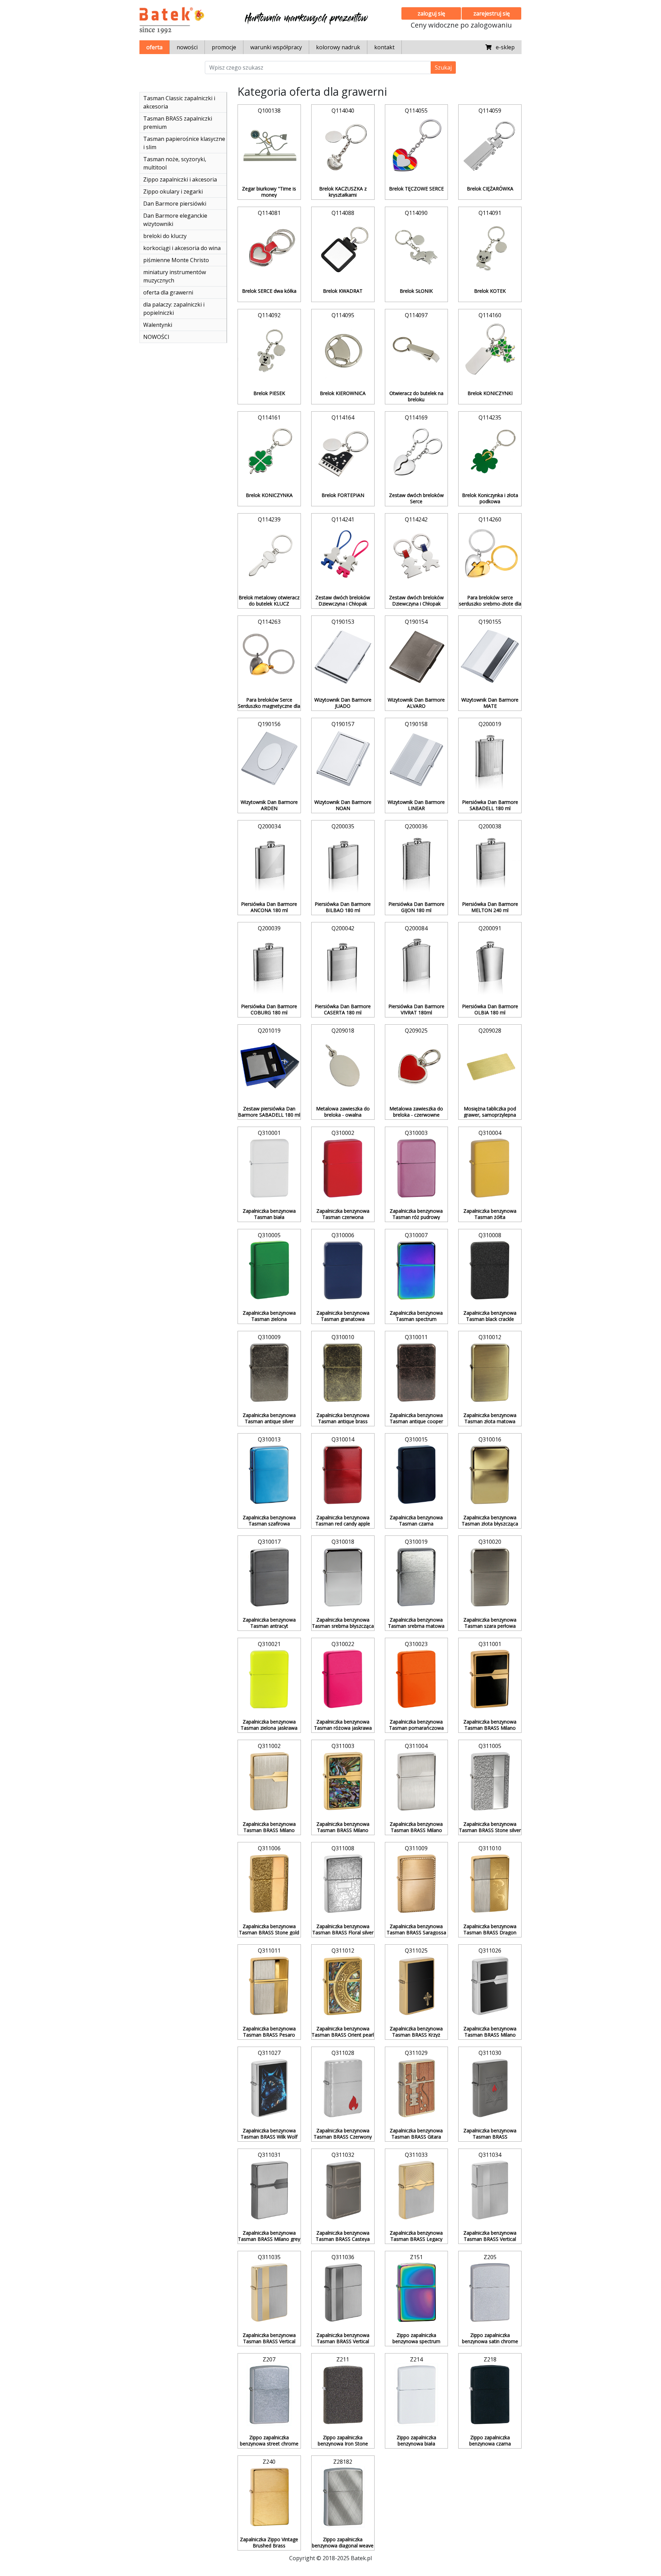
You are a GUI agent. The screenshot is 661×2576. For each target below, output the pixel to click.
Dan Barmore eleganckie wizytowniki (175, 220)
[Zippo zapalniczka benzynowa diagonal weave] (343, 2497)
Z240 (269, 2462)
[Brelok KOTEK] (490, 248)
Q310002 (343, 1133)
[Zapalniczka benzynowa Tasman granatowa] (343, 1271)
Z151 (416, 2257)
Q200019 (490, 724)
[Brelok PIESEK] (269, 351)
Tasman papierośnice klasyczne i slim (184, 143)
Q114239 (269, 519)
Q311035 (269, 2257)
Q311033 (416, 2155)
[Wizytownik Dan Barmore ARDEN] (269, 759)
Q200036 (416, 826)
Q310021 (269, 1644)
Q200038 (490, 826)
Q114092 (269, 315)
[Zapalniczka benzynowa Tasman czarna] (417, 1475)
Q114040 (343, 111)
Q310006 (343, 1235)
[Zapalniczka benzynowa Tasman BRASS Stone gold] (269, 1884)
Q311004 (416, 1746)
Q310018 (343, 1542)
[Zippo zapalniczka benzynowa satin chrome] (490, 2293)
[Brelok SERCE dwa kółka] (269, 248)
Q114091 (490, 213)
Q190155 (490, 622)
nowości (187, 47)
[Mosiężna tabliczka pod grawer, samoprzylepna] (490, 1066)
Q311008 (343, 1848)
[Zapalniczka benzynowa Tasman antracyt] (269, 1577)
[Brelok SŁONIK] (417, 248)
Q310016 (490, 1439)
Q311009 (416, 1848)
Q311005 (490, 1746)
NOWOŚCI (156, 337)
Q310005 (269, 1235)
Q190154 (416, 622)
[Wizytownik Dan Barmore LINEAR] (417, 759)
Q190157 (343, 724)
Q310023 (416, 1644)
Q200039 (269, 928)
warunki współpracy (276, 47)
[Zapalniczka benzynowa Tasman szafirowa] (269, 1475)
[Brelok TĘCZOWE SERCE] (417, 146)
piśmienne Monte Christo (176, 260)
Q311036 (343, 2257)
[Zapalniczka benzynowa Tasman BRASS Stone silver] (490, 1781)
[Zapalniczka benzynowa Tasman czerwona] (343, 1168)
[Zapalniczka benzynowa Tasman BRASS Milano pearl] (343, 1781)
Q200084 (416, 928)
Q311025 (416, 1951)
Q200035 (343, 826)
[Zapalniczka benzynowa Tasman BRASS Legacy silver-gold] (417, 2190)
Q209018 (343, 1031)
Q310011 (416, 1337)
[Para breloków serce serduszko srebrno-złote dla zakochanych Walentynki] (490, 555)
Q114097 (416, 315)
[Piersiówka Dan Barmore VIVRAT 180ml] (417, 964)
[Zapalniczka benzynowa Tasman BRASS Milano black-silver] (490, 1986)
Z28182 (343, 2462)
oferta (154, 47)
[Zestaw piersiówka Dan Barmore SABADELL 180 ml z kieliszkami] (269, 1066)
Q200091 (490, 928)
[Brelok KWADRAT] (343, 248)
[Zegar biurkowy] (269, 146)
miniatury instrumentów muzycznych (175, 276)
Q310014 (343, 1439)
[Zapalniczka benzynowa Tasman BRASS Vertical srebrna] (490, 2190)
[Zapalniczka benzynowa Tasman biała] (269, 1168)
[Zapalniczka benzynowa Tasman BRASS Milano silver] (417, 1781)
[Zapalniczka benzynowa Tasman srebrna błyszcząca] (343, 1577)
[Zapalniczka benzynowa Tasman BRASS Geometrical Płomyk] (490, 2088)
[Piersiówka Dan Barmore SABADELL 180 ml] (490, 759)
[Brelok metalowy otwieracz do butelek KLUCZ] (269, 555)
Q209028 (490, 1031)
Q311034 (490, 2155)
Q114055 (416, 111)
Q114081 (269, 213)
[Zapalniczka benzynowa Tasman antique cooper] (417, 1373)
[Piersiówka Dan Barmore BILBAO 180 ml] (343, 862)
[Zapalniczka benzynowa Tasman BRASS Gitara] (417, 2088)
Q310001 (269, 1133)
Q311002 (269, 1746)
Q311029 (416, 2053)
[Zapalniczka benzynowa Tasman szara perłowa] (490, 1577)
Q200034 (269, 826)
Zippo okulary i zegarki (173, 192)
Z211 (343, 2359)
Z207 (269, 2359)
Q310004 (490, 1133)
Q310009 (269, 1337)
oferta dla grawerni (168, 292)
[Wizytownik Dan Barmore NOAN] (343, 759)
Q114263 (269, 622)
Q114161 (269, 417)
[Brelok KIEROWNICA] (343, 351)
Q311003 (343, 1746)
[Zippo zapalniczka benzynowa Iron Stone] (343, 2395)
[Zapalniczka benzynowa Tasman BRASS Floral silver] (343, 1884)
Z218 (490, 2359)
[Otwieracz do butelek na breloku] (417, 351)
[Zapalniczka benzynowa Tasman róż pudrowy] (417, 1168)
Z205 (490, 2257)
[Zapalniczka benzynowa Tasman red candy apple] (343, 1475)
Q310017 (269, 1542)
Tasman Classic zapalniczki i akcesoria (179, 102)
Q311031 (269, 2155)
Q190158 (416, 724)
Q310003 (416, 1133)
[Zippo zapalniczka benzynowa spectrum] (417, 2293)
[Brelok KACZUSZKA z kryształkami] (343, 146)
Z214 (416, 2359)
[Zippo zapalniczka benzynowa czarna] (490, 2395)
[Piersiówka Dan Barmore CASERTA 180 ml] (343, 964)
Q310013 (269, 1439)
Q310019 (416, 1542)
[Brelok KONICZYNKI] (490, 351)
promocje (224, 47)
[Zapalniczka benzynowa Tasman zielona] (269, 1271)
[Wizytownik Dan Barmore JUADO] (343, 657)
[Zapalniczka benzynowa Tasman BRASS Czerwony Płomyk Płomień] (343, 2088)
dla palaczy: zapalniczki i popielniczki (174, 309)
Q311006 (269, 1848)
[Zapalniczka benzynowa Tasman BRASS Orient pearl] (343, 1986)
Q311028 (343, 2053)
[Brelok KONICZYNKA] (269, 453)
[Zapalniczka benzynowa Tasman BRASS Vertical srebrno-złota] (269, 2293)
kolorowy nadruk (338, 47)
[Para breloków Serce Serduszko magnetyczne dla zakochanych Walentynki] (269, 657)
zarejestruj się (492, 13)
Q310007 (416, 1235)
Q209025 (416, 1031)
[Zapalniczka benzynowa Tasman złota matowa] (490, 1373)
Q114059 (490, 111)
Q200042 (343, 928)
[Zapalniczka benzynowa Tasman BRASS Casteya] (343, 2190)
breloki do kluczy (165, 236)
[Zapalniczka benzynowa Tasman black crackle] (490, 1271)
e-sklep (503, 47)
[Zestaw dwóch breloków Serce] (417, 453)
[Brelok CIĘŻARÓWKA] (490, 146)
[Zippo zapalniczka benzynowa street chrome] (269, 2395)
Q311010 (490, 1848)
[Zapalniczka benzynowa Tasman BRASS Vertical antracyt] (343, 2293)
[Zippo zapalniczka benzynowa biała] (417, 2395)
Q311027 (269, 2053)
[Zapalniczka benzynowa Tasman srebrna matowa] (417, 1577)
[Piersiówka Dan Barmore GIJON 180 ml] (417, 862)
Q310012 (490, 1337)
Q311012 (343, 1951)
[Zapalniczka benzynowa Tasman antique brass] (343, 1373)
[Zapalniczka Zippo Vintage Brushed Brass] (269, 2497)
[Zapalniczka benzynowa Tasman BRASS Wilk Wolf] (269, 2088)
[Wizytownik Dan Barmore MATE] (490, 657)
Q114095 (343, 315)
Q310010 (343, 1337)
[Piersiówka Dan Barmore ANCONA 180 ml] (269, 862)
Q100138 (269, 111)
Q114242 (416, 519)
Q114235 (490, 417)
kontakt (384, 47)
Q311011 (269, 1951)
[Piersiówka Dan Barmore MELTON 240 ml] (490, 862)
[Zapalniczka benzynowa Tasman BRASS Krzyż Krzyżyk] (417, 1986)
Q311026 (490, 1951)
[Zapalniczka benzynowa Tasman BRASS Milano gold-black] (490, 1679)
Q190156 (269, 724)
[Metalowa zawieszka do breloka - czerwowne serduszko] (417, 1066)
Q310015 (416, 1439)
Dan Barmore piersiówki (175, 204)
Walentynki (158, 325)
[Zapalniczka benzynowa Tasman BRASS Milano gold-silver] (269, 1781)
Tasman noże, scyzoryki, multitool (175, 163)
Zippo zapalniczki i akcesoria (180, 179)
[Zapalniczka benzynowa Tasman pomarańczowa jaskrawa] (417, 1679)
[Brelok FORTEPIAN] (343, 453)
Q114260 (490, 519)
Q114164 (343, 417)
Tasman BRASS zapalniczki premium (178, 123)
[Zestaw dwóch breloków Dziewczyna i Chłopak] (343, 555)
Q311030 (490, 2053)
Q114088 (343, 213)
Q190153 (343, 622)
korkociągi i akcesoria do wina (182, 248)
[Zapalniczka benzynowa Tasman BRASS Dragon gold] (490, 1884)
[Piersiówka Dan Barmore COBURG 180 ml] (269, 964)
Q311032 (343, 2155)
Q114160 (490, 315)
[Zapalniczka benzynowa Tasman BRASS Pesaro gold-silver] (269, 1986)
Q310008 (490, 1235)
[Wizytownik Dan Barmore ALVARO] (417, 657)
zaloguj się (431, 13)
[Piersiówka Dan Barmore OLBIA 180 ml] (490, 964)
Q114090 (416, 213)
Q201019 (269, 1031)
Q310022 (343, 1644)
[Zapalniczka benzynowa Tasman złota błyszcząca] (490, 1475)
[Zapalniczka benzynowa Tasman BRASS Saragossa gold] (417, 1884)
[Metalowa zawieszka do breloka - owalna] (343, 1066)
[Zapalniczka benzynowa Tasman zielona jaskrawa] (269, 1679)
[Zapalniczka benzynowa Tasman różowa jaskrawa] (343, 1679)
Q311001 (490, 1644)
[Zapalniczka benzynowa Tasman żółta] (490, 1168)
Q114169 (416, 417)
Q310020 (490, 1542)
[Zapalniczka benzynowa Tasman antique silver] (269, 1373)
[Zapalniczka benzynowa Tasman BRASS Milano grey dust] (269, 2190)
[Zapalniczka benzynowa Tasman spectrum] (417, 1271)
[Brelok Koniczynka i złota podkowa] (490, 453)
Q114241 (343, 519)
